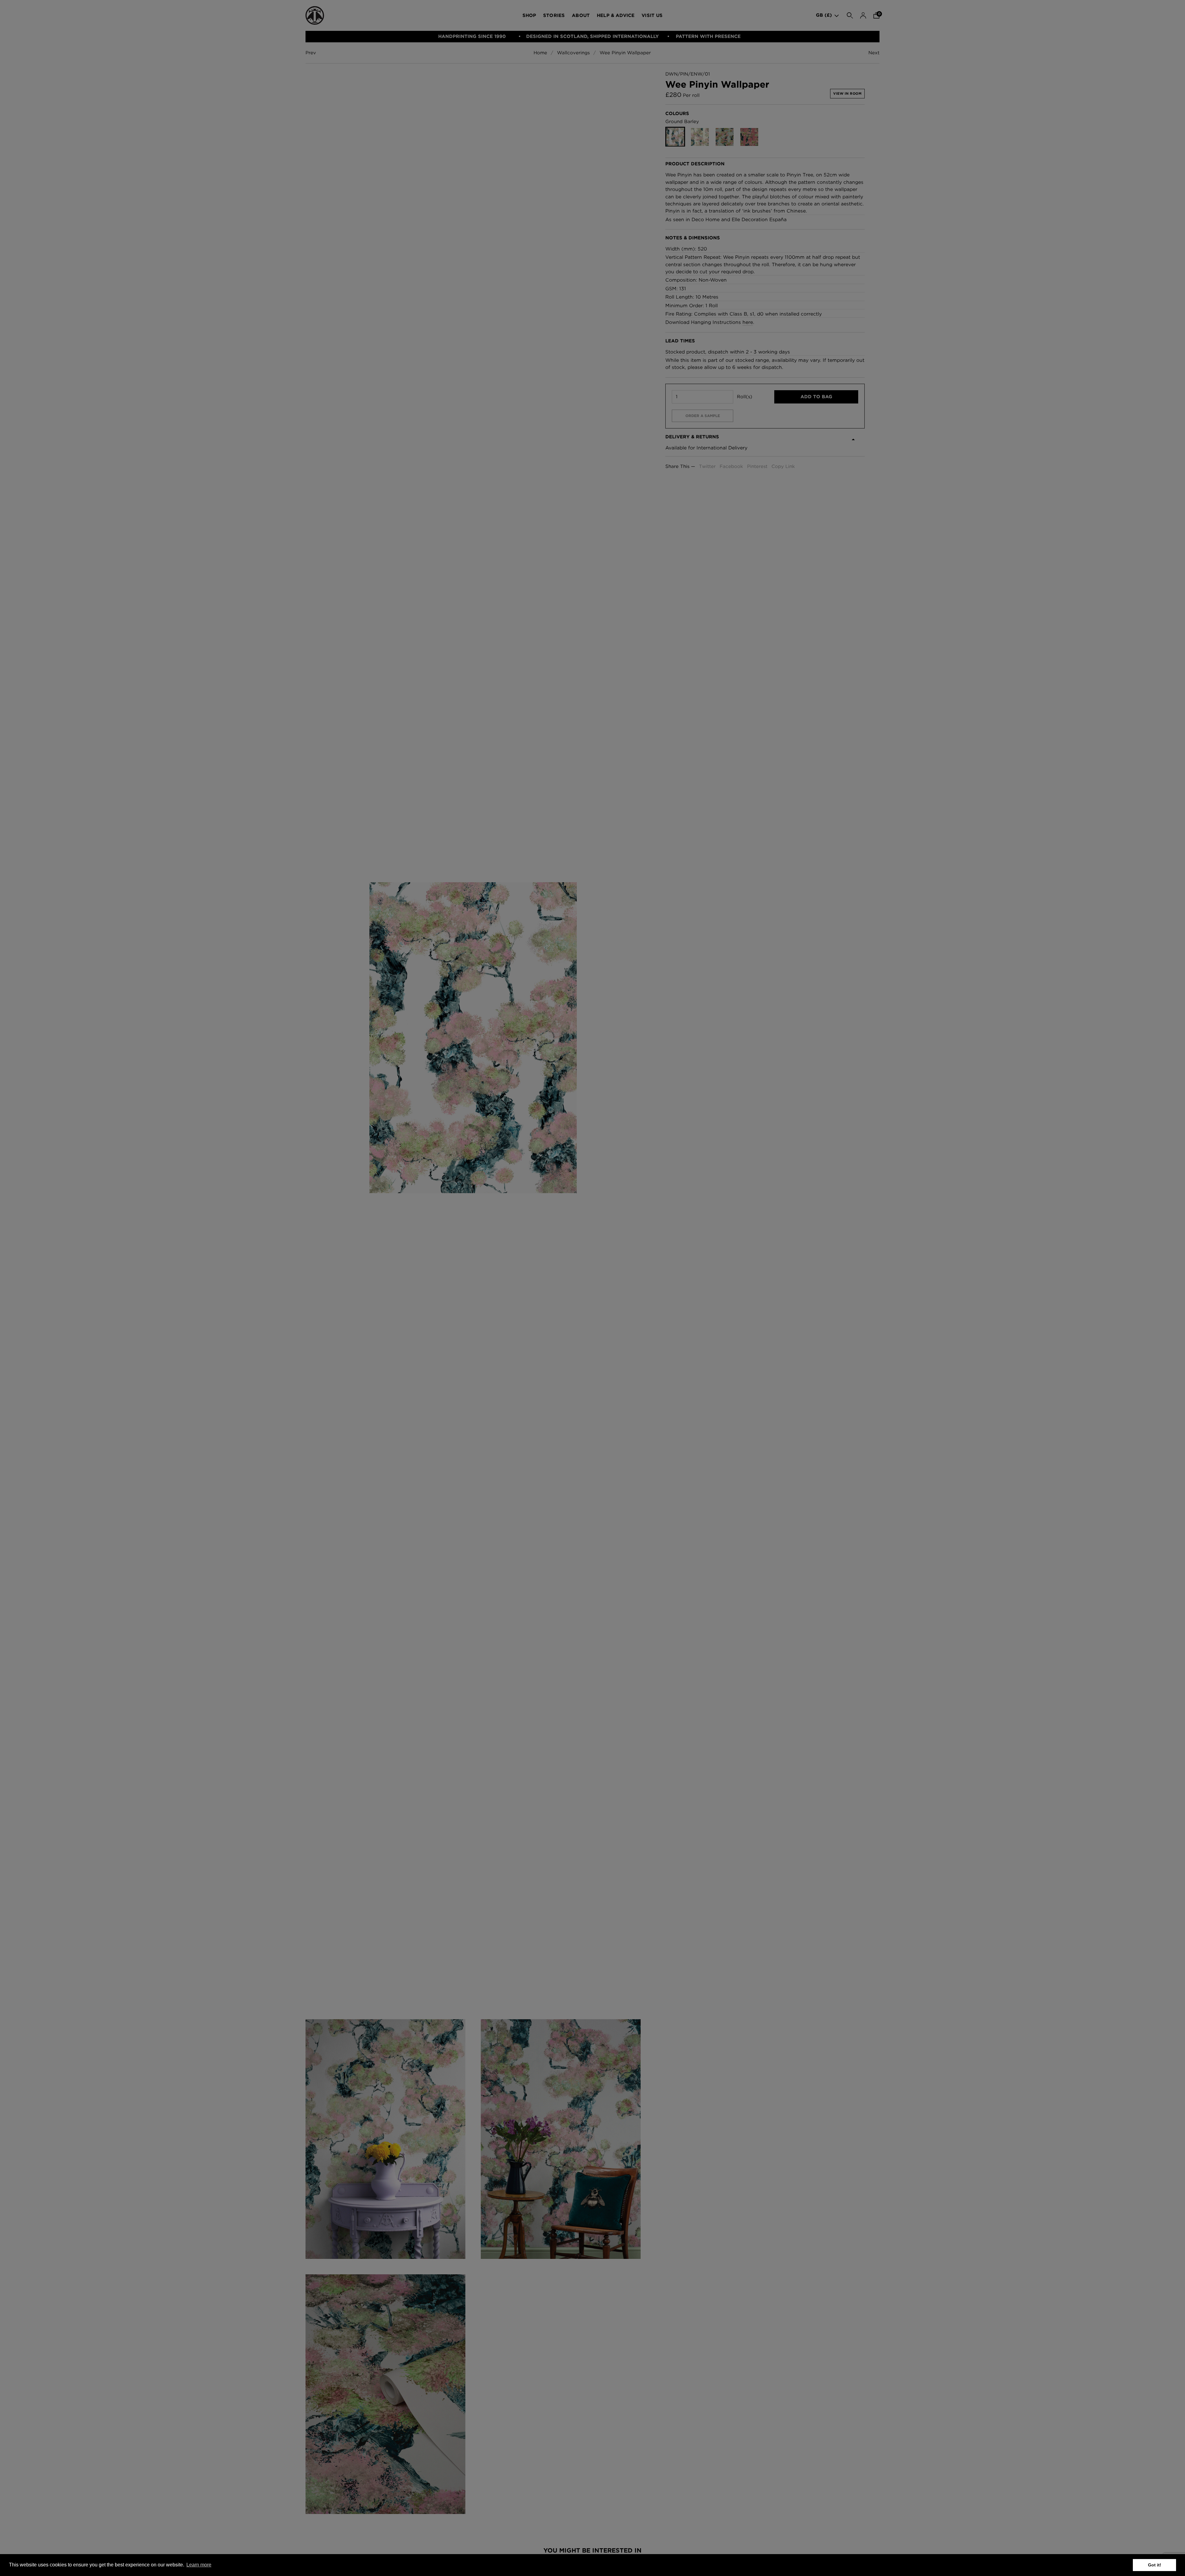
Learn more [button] (199, 2565)
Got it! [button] (1155, 2565)
